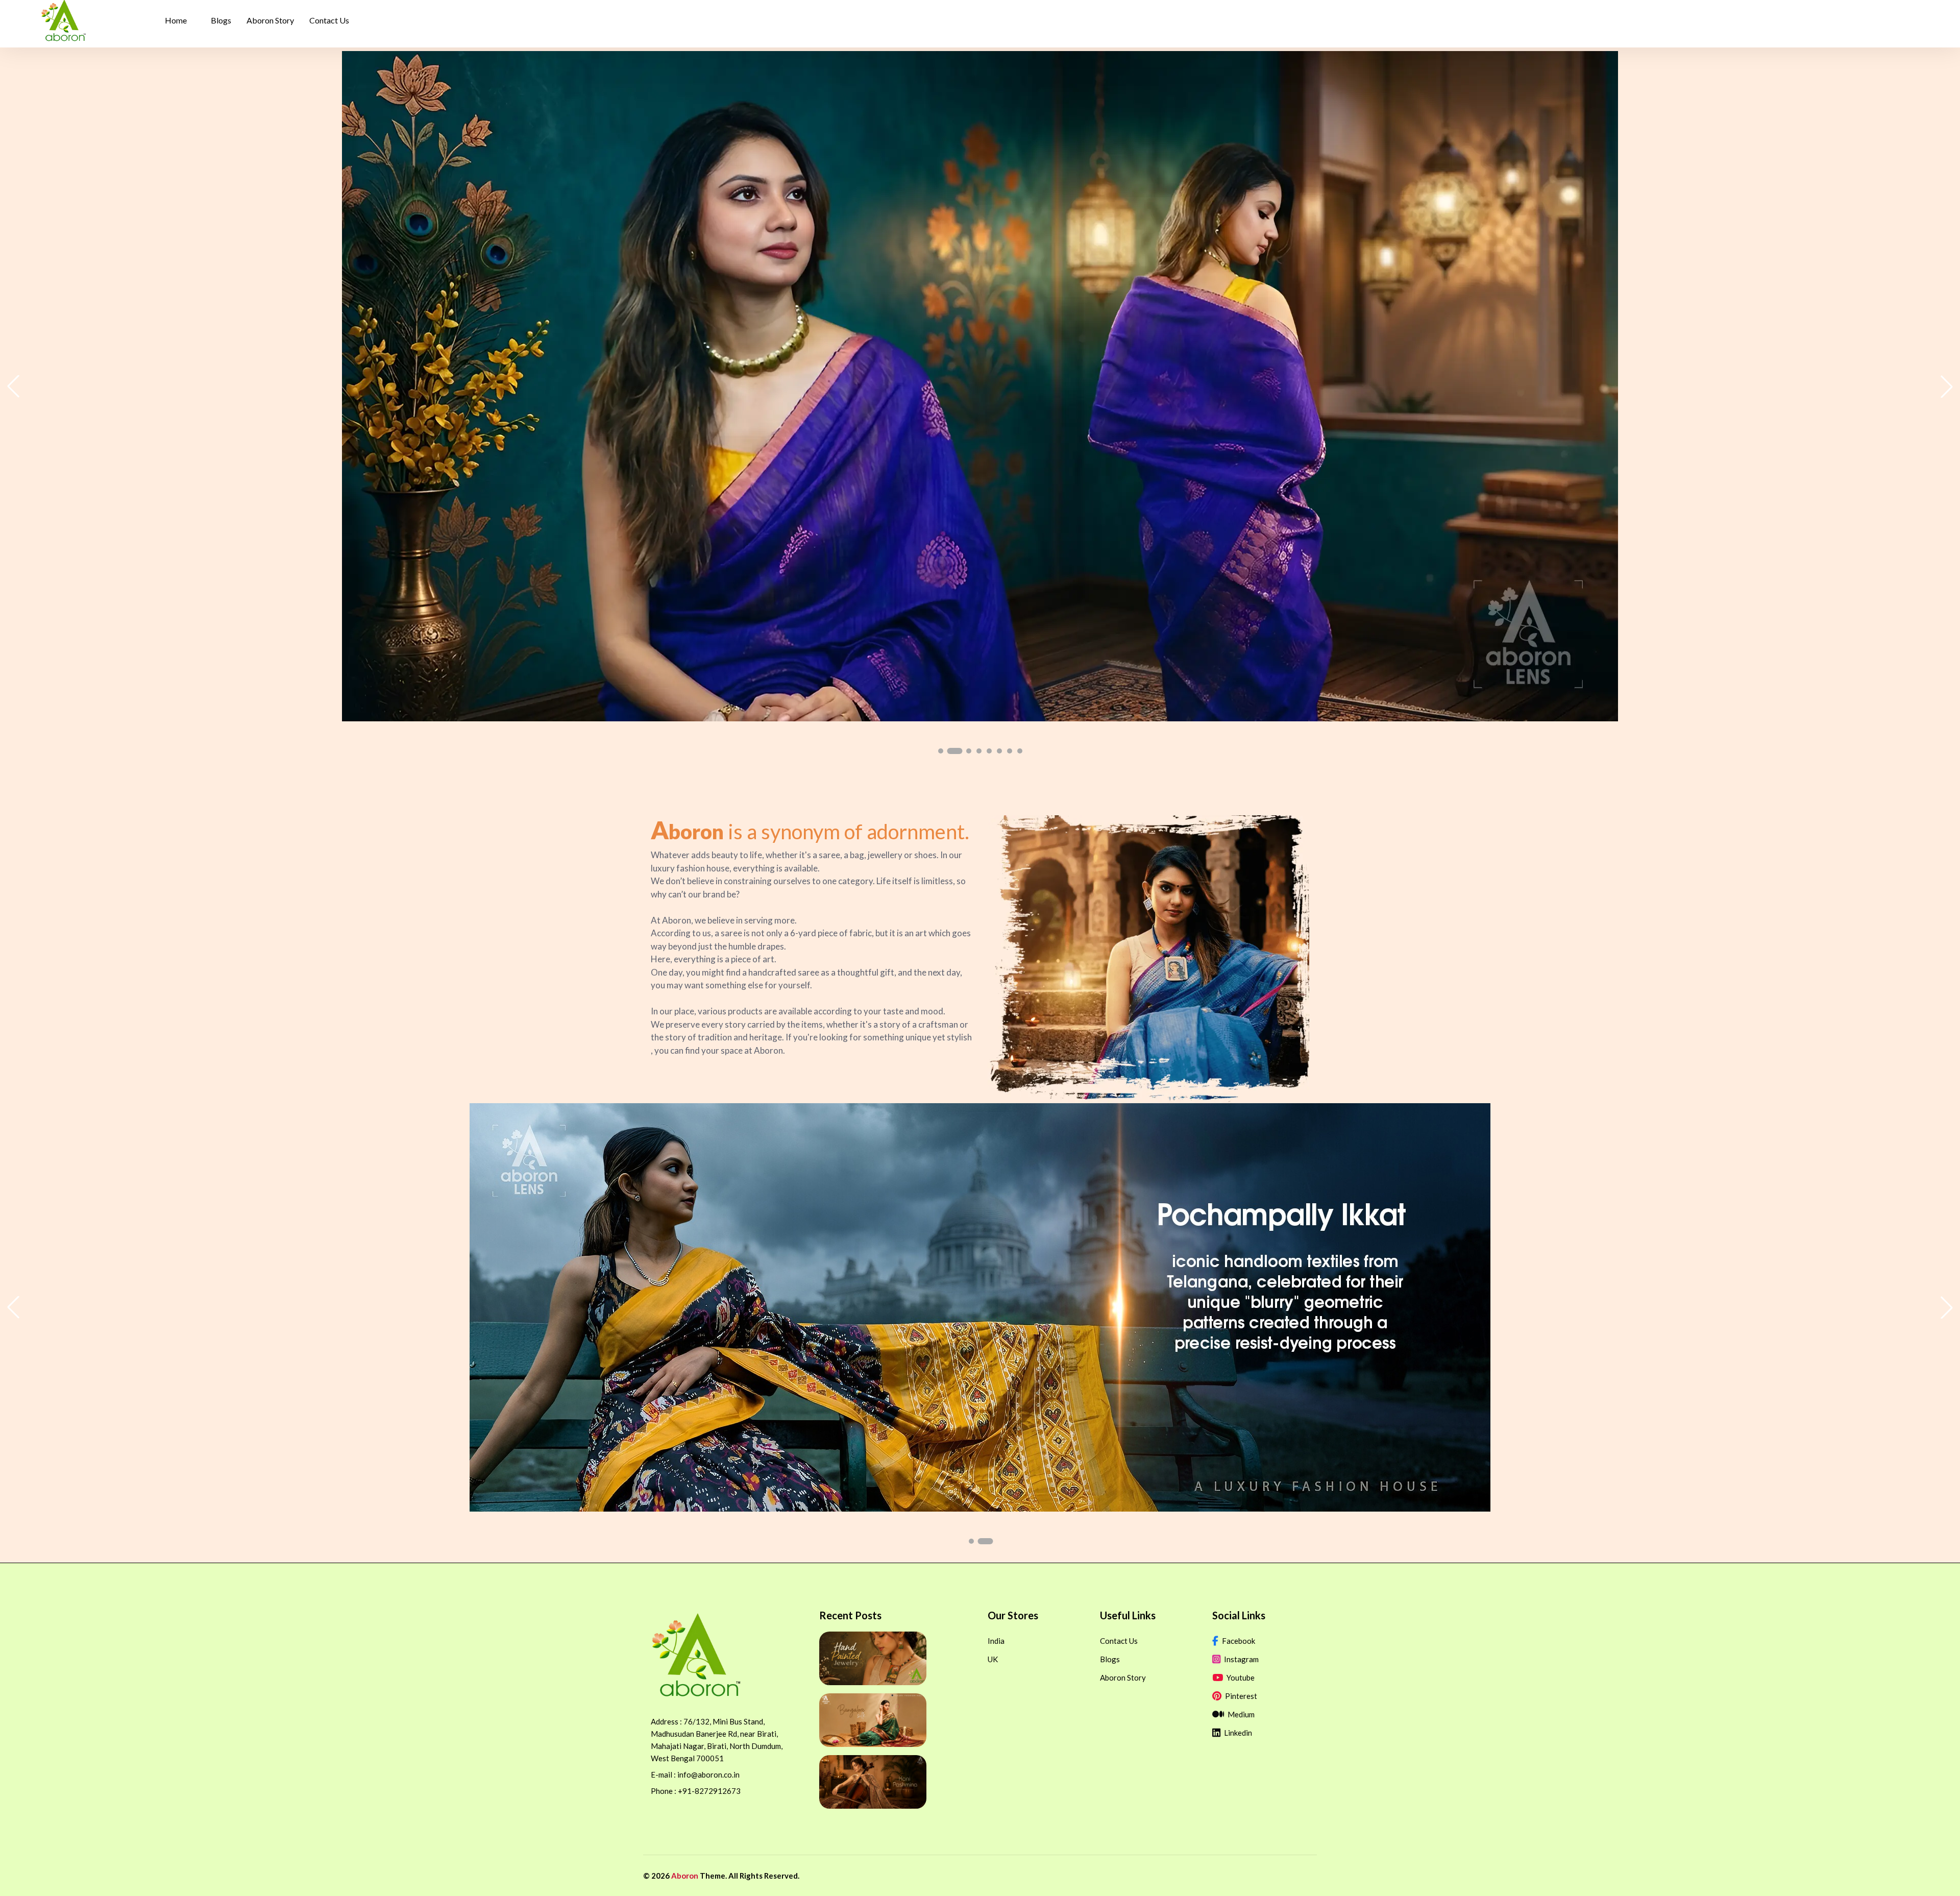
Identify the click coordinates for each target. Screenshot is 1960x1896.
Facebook (1238, 1641)
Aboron (685, 1876)
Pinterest (1240, 1696)
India (996, 1641)
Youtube (1240, 1678)
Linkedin (1237, 1733)
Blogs (1110, 1659)
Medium (1240, 1714)
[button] (941, 751)
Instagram (1241, 1659)
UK (993, 1659)
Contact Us (1119, 1641)
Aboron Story (1123, 1678)
